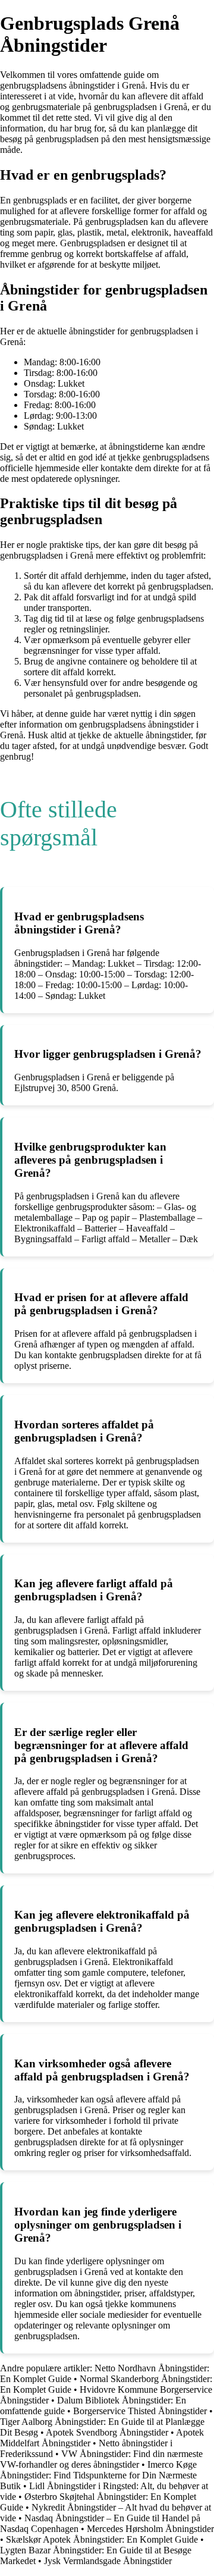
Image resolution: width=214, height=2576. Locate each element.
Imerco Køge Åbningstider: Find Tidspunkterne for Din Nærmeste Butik (98, 2475)
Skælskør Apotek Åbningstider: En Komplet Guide (102, 2539)
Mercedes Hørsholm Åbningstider (150, 2529)
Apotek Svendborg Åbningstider (107, 2432)
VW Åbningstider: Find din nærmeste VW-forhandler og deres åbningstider (101, 2459)
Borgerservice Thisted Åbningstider (140, 2411)
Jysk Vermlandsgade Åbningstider (108, 2561)
